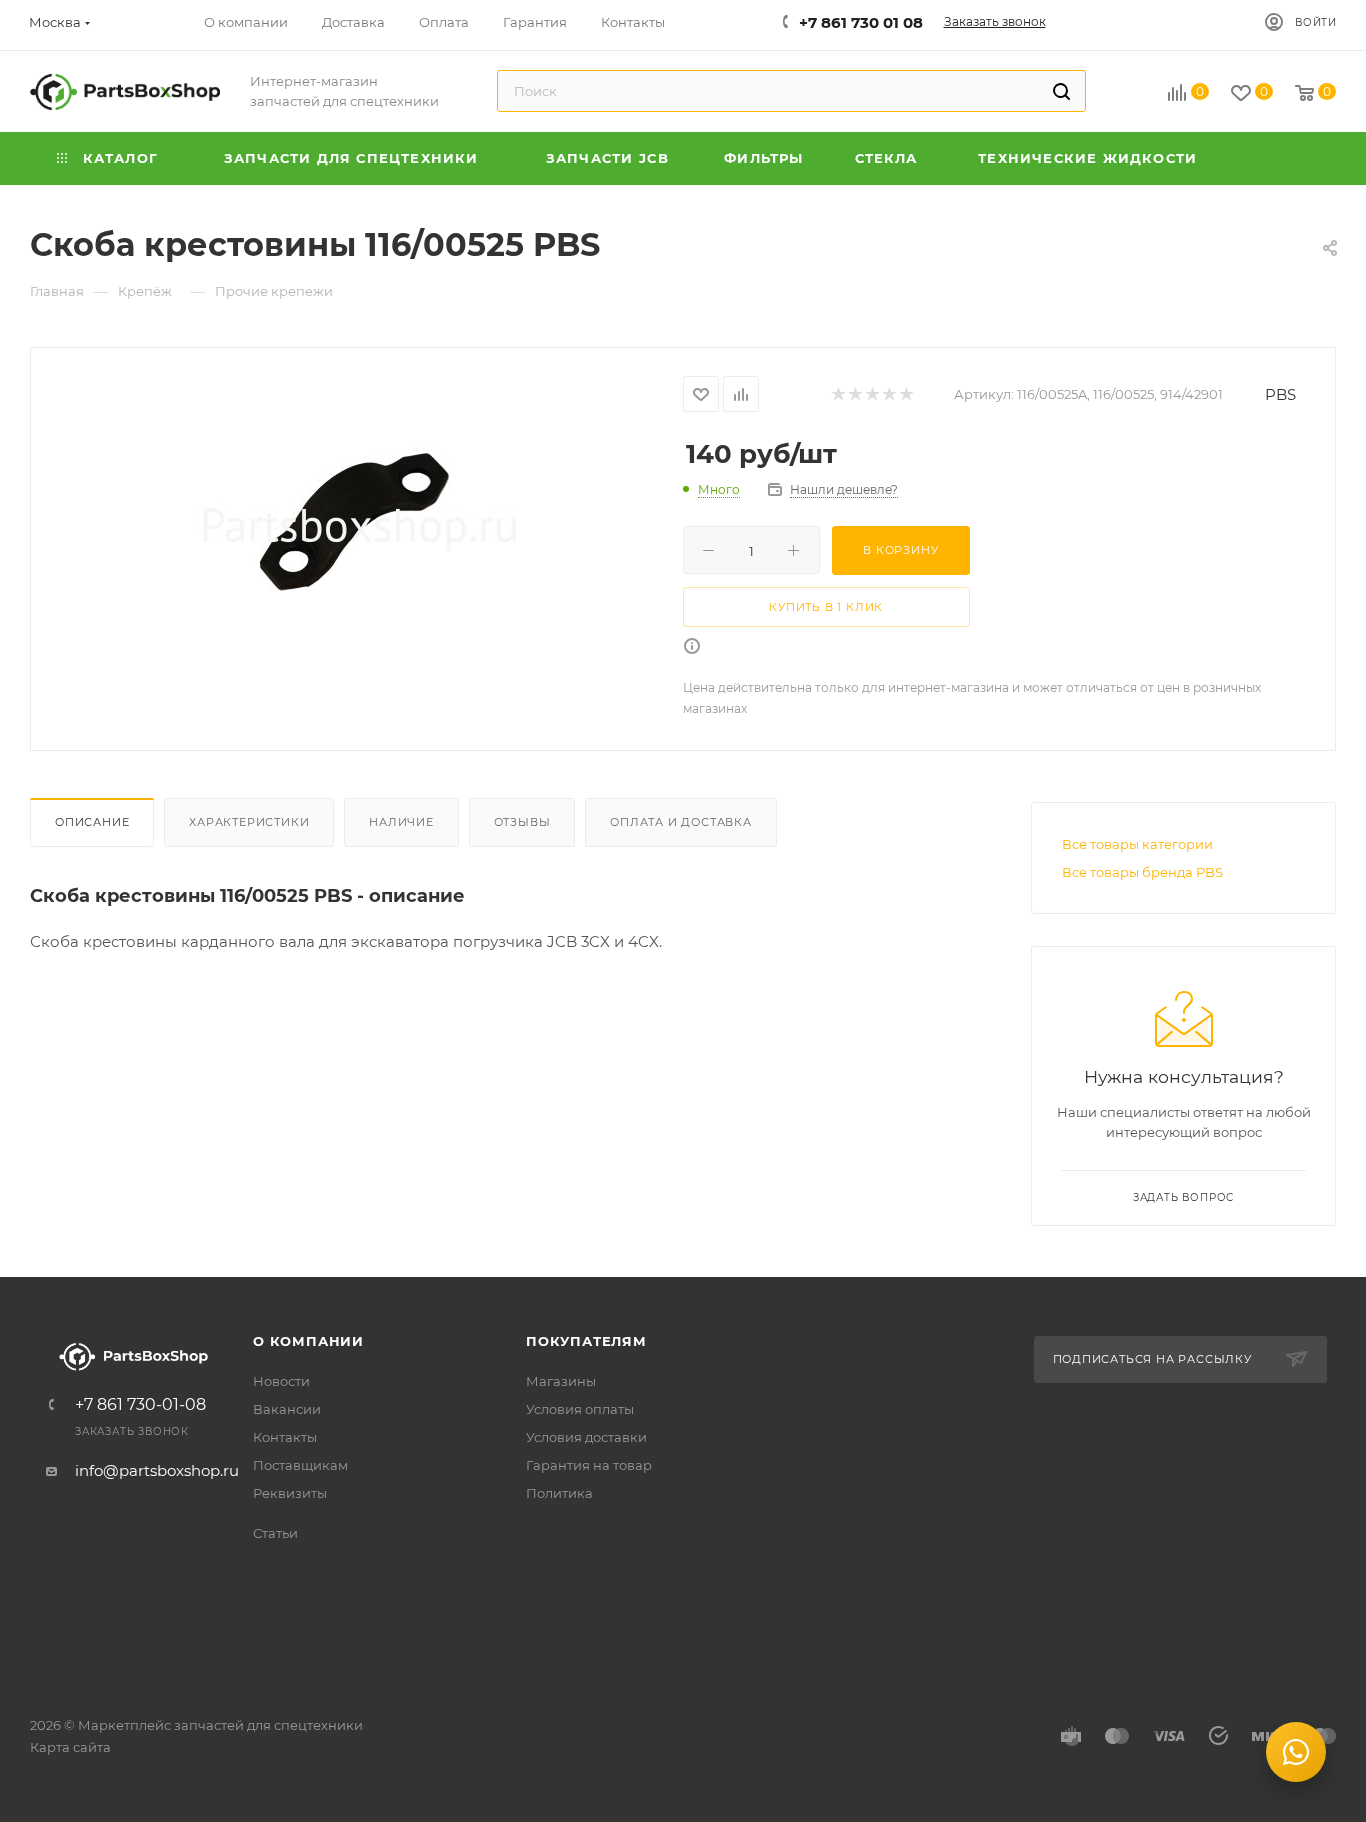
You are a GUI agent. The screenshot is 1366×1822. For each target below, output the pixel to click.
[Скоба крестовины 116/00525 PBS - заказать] (357, 525)
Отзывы (522, 822)
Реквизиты (290, 1493)
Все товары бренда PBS (1142, 872)
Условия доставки (586, 1437)
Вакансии (287, 1409)
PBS (1280, 394)
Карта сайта (70, 1747)
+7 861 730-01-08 (140, 1405)
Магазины (561, 1381)
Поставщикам (300, 1465)
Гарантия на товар (589, 1465)
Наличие (401, 822)
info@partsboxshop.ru (157, 1470)
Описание (92, 822)
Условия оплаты (580, 1409)
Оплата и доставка (681, 822)
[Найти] (1061, 91)
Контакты (285, 1437)
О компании (308, 1341)
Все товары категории (1137, 844)
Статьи (275, 1533)
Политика (559, 1493)
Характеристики (249, 822)
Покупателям (586, 1341)
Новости (281, 1381)
